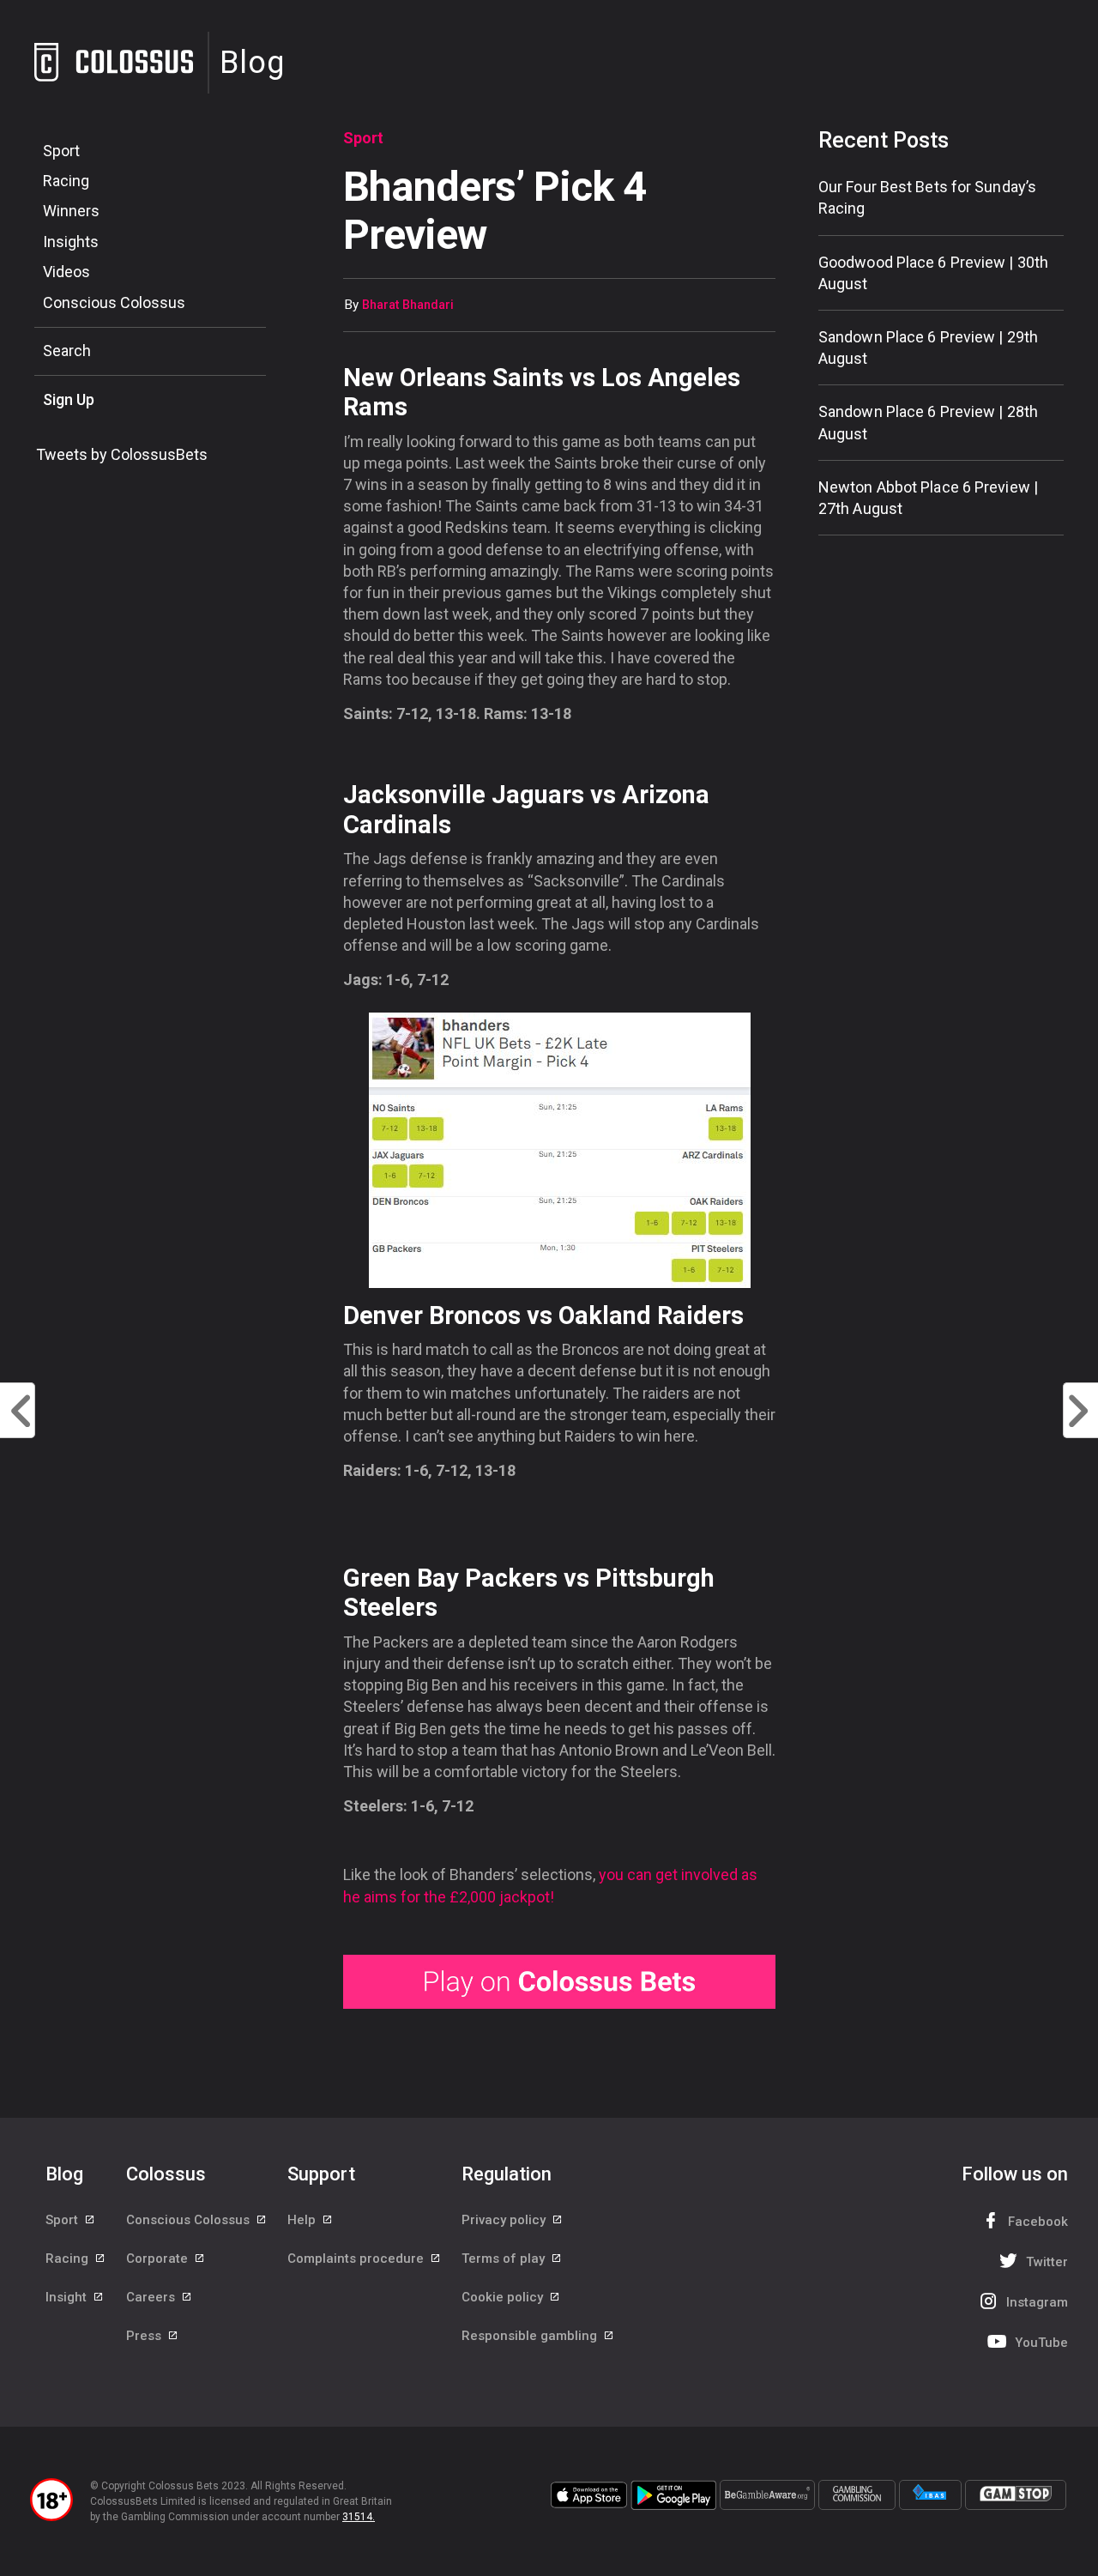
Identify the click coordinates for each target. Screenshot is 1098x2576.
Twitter (1047, 2262)
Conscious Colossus (114, 302)
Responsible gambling (531, 2336)
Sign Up (69, 399)
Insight (68, 2297)
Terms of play (505, 2259)
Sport (61, 151)
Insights (71, 242)
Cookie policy (504, 2297)
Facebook (1038, 2222)
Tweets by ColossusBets (122, 454)
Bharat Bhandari (408, 305)
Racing (66, 181)
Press (145, 2336)
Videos (66, 272)
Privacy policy (505, 2220)
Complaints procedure (357, 2259)
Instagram (1037, 2302)
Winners (71, 211)
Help (303, 2220)
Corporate (159, 2259)
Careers (152, 2297)
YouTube (1041, 2343)
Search (67, 351)
